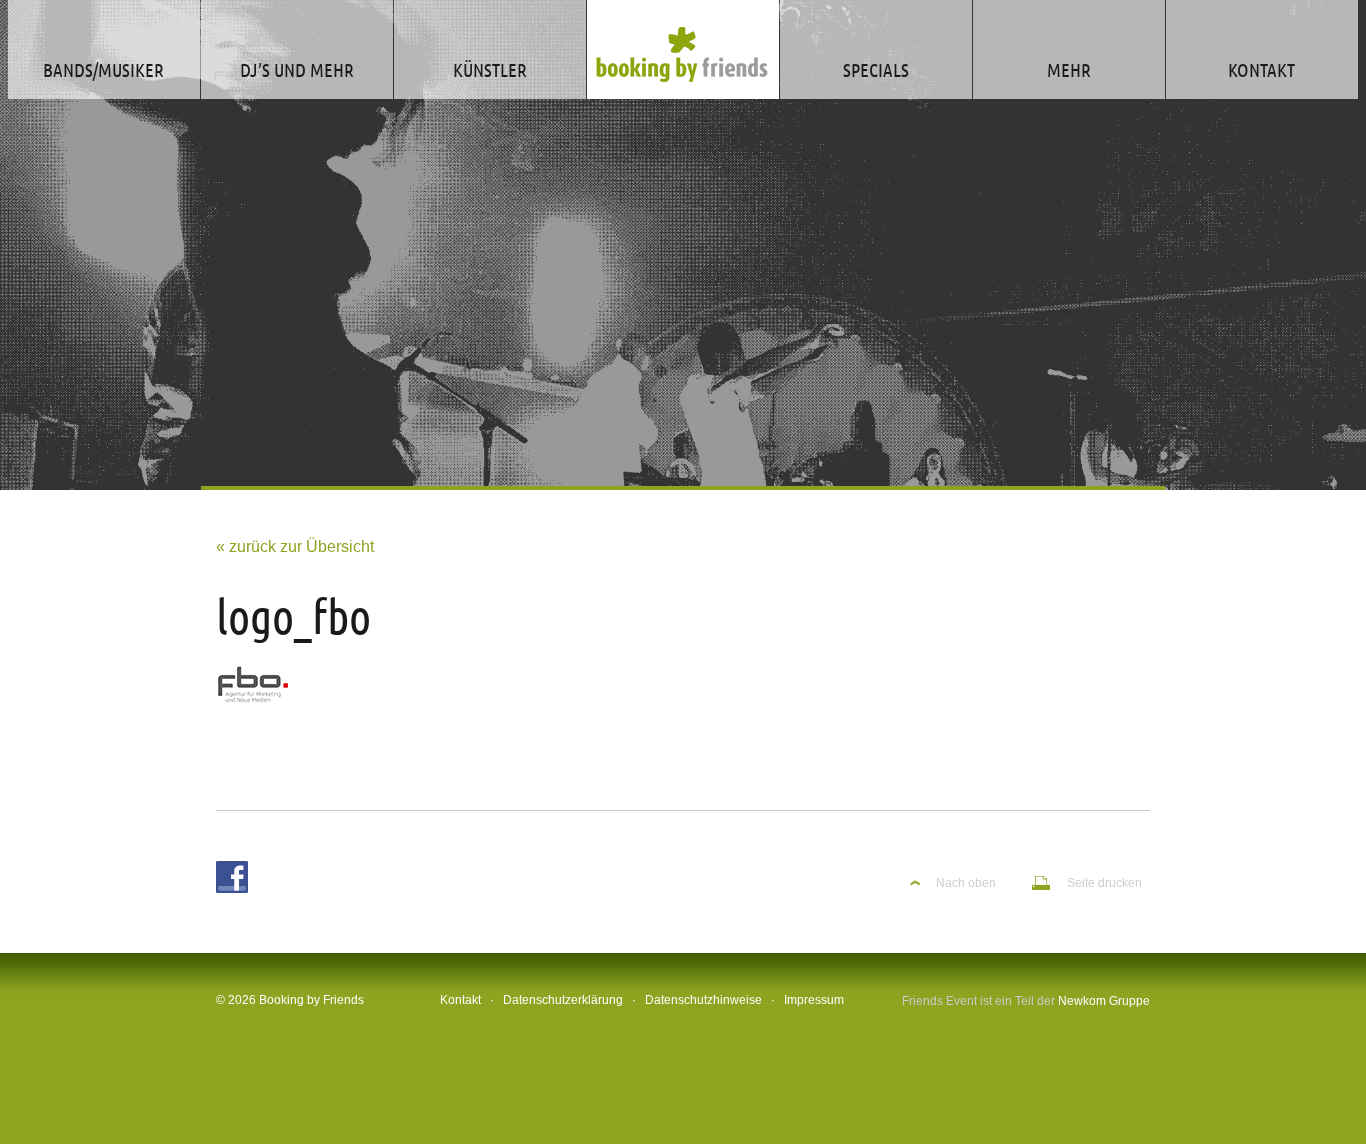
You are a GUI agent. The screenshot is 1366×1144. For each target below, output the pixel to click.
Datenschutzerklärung (563, 1000)
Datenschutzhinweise (703, 1000)
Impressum (814, 1000)
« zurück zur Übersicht (295, 546)
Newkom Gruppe (1104, 1001)
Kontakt (460, 1000)
